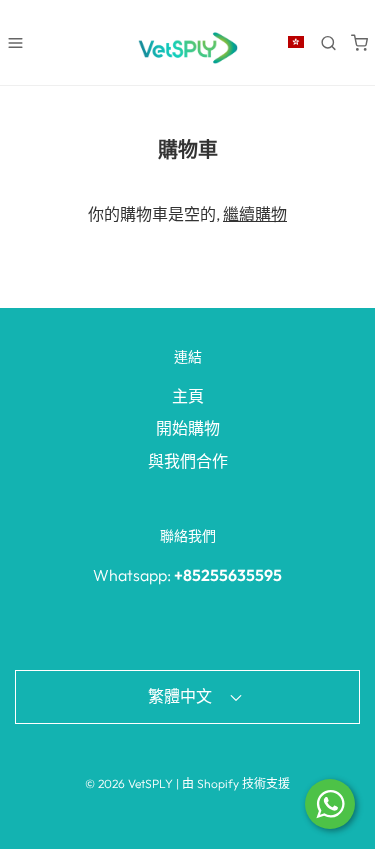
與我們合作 (188, 461)
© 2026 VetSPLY (129, 783)
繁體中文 (181, 696)
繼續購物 (255, 214)
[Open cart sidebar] (359, 42)
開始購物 (188, 428)
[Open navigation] (15, 42)
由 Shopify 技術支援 (236, 783)
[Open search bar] (328, 42)
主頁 (188, 396)
